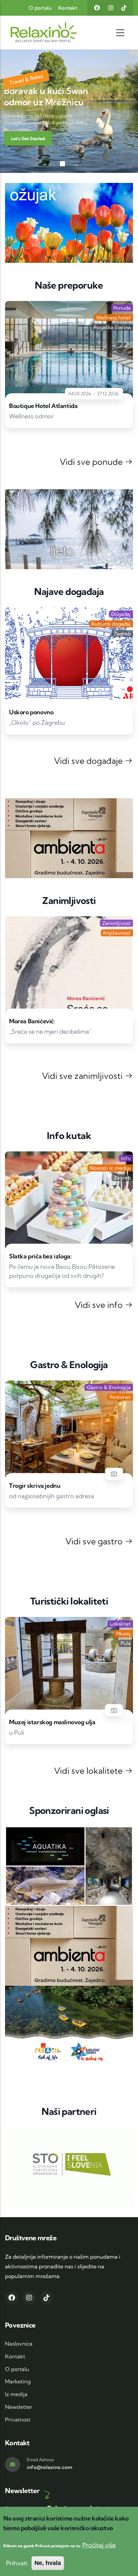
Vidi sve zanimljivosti (83, 1076)
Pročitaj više (99, 2545)
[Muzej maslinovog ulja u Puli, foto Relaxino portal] (114, 1710)
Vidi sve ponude (92, 462)
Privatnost (18, 2419)
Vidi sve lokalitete (89, 1771)
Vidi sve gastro (95, 1541)
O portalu (40, 8)
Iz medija (16, 2394)
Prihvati (17, 2563)
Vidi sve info (100, 1305)
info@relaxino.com (50, 2467)
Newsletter (19, 2407)
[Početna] (31, 33)
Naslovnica (19, 2344)
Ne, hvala (48, 2563)
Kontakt (68, 8)
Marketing (18, 2381)
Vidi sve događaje (89, 761)
